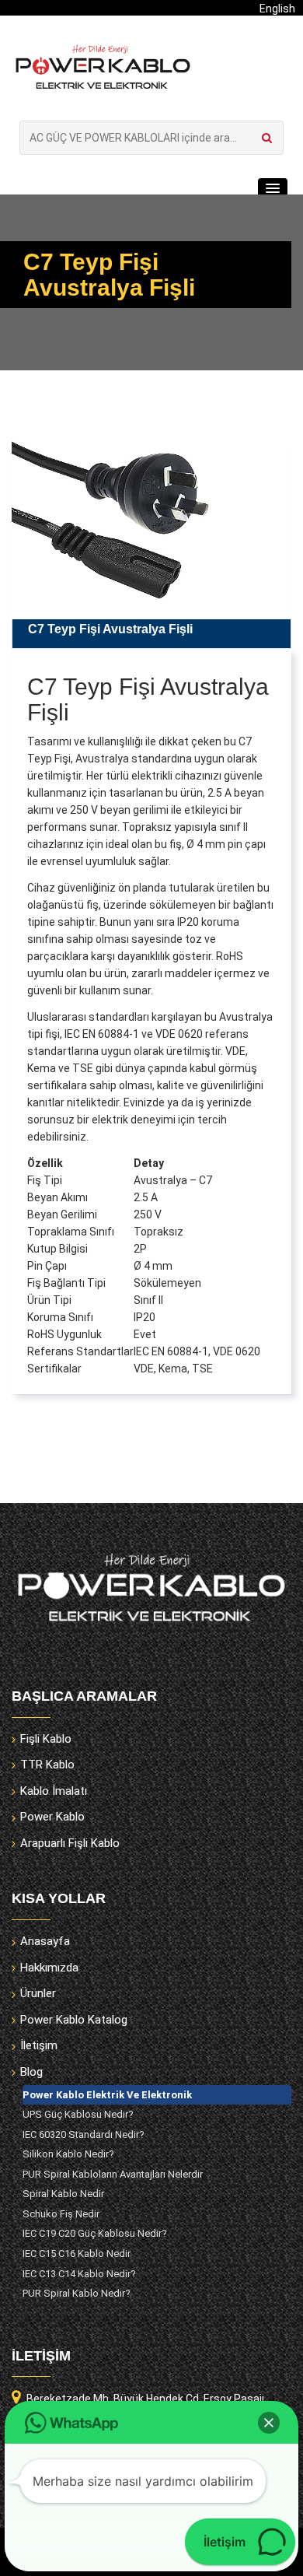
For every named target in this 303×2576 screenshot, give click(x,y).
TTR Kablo (47, 1765)
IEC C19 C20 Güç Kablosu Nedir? (95, 2233)
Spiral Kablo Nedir (63, 2194)
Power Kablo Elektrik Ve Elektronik (107, 2095)
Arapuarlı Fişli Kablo (70, 1843)
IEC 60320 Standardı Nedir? (84, 2134)
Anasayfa (45, 1941)
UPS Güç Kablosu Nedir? (78, 2114)
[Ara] (267, 138)
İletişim (39, 2045)
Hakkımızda (49, 1968)
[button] (273, 189)
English (277, 9)
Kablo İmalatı (54, 1791)
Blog (31, 2072)
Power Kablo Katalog (74, 2020)
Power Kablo (52, 1817)
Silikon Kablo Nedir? (68, 2154)
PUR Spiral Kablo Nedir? (77, 2293)
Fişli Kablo (46, 1739)
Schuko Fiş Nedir (61, 2214)
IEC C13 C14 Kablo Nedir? (79, 2274)
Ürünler (38, 1993)
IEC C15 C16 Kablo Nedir (77, 2254)
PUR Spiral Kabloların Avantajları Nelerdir (113, 2174)
